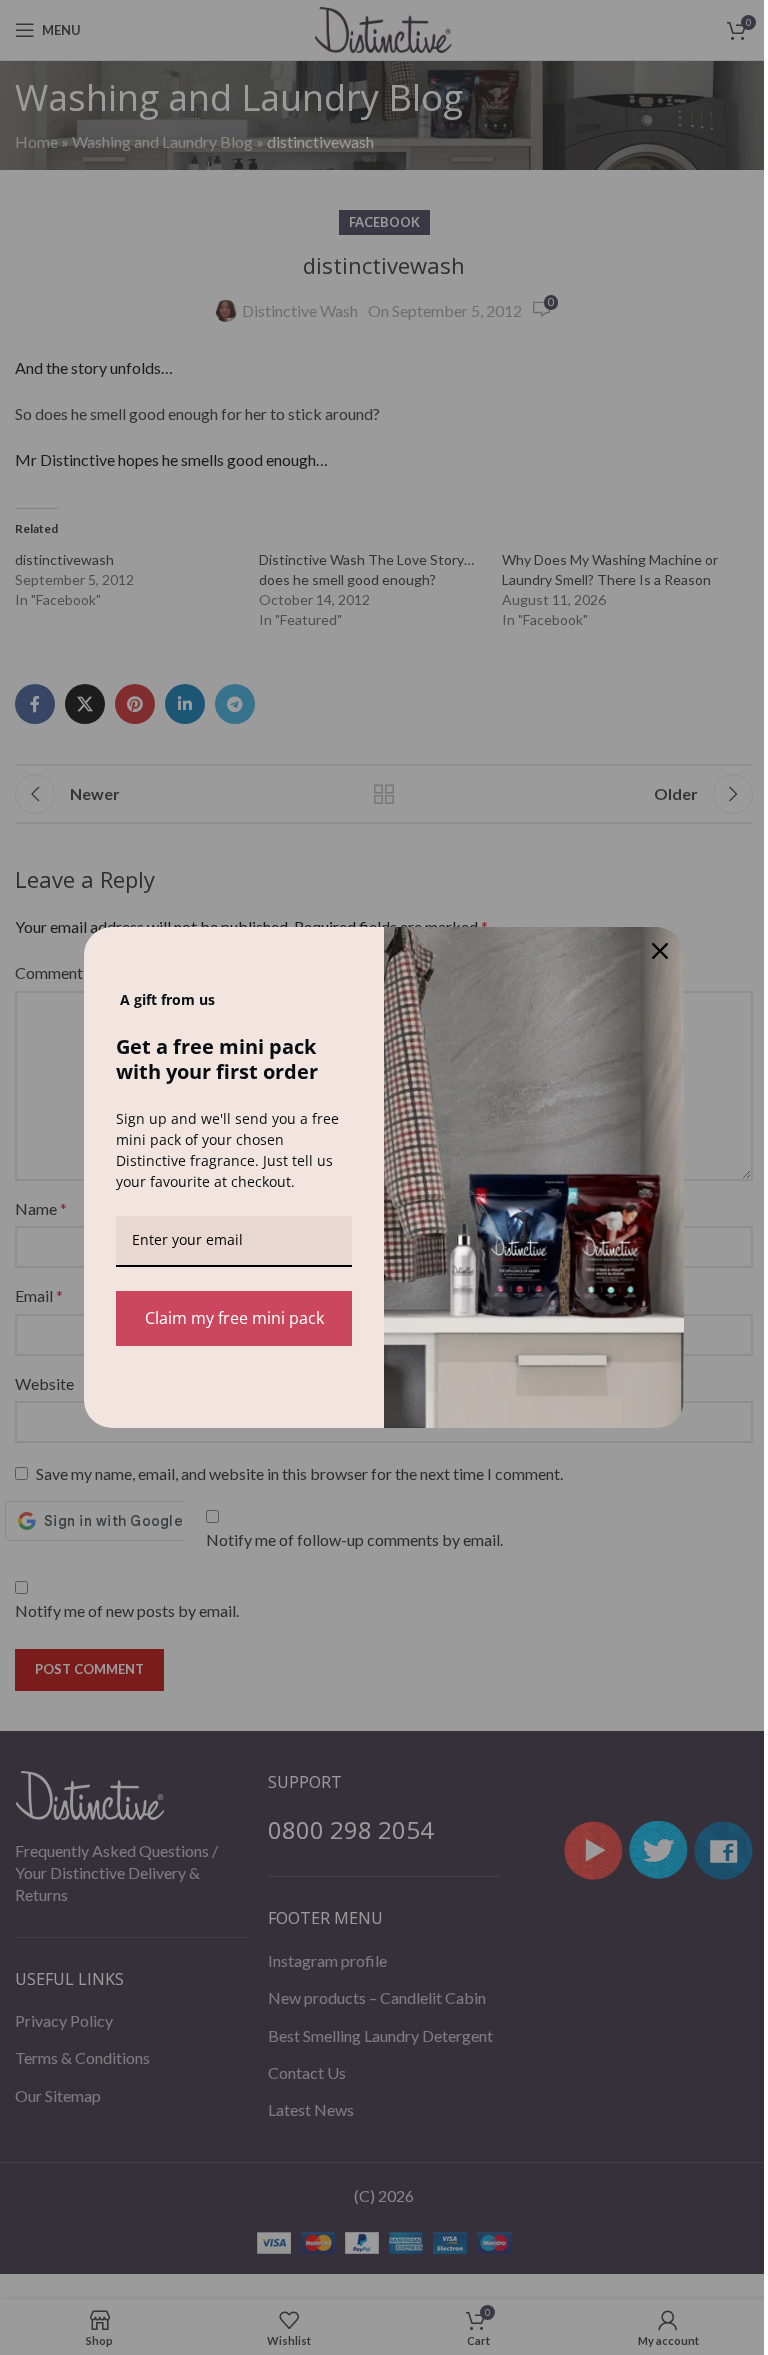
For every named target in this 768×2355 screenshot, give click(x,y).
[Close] (660, 951)
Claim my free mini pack (234, 1318)
